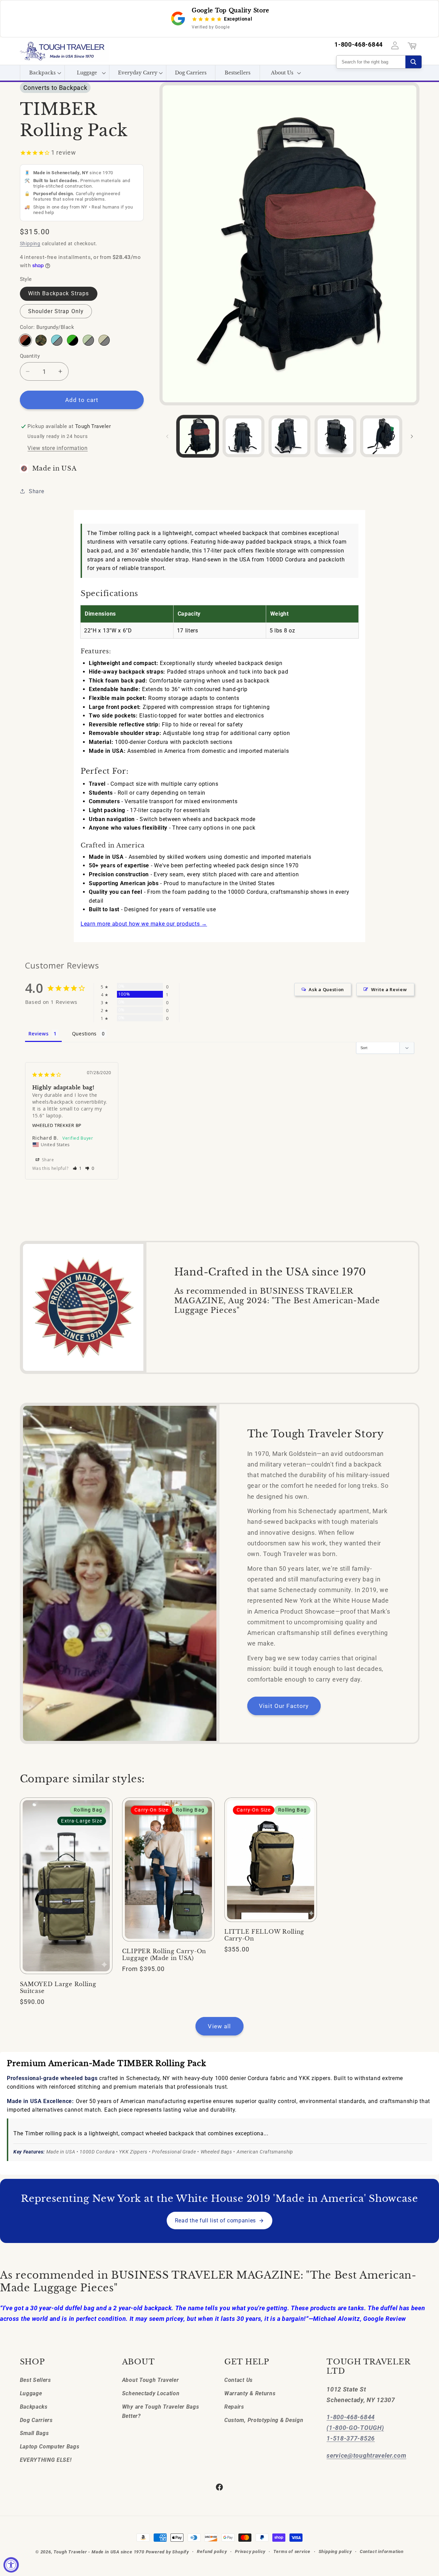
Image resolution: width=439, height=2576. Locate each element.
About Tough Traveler (151, 2380)
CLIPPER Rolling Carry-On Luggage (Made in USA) (164, 1955)
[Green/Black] (72, 340)
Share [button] (36, 491)
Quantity (30, 356)
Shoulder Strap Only (56, 311)
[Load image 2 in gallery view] (244, 436)
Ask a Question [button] (326, 989)
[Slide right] (412, 436)
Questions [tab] (84, 1034)
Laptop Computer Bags (50, 2447)
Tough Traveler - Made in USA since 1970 (99, 2552)
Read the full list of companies (215, 2221)
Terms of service (292, 2551)
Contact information (382, 2551)
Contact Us (239, 2380)
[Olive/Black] (88, 340)
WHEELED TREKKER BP (57, 1125)
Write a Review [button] (389, 989)
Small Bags (34, 2433)
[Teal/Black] (57, 340)
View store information (57, 448)
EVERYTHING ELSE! (46, 2460)
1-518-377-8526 (351, 2438)
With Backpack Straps (59, 293)
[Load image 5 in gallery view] (381, 436)
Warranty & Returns (250, 2393)
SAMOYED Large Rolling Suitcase (58, 1988)
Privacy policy (250, 2551)
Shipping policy (335, 2551)
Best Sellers (35, 2380)
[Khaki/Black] (104, 340)
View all (219, 2026)
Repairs (234, 2407)
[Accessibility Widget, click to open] (11, 2565)
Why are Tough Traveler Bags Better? (161, 2411)
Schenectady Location (151, 2393)
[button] (42, 73)
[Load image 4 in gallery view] (335, 436)
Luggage (31, 2393)
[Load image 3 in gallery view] (289, 436)
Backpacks (34, 2407)
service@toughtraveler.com (366, 2455)
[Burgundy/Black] (25, 340)
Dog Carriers (36, 2420)
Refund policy (212, 2551)
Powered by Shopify (168, 2552)
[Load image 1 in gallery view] (198, 436)
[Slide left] (167, 436)
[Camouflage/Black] (41, 340)
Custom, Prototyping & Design (264, 2420)
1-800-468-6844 (359, 45)
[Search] (413, 62)
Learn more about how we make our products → (144, 924)
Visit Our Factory (284, 1706)
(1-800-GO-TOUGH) (355, 2428)
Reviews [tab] (39, 1034)
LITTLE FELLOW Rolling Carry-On (264, 1935)
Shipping (30, 244)
